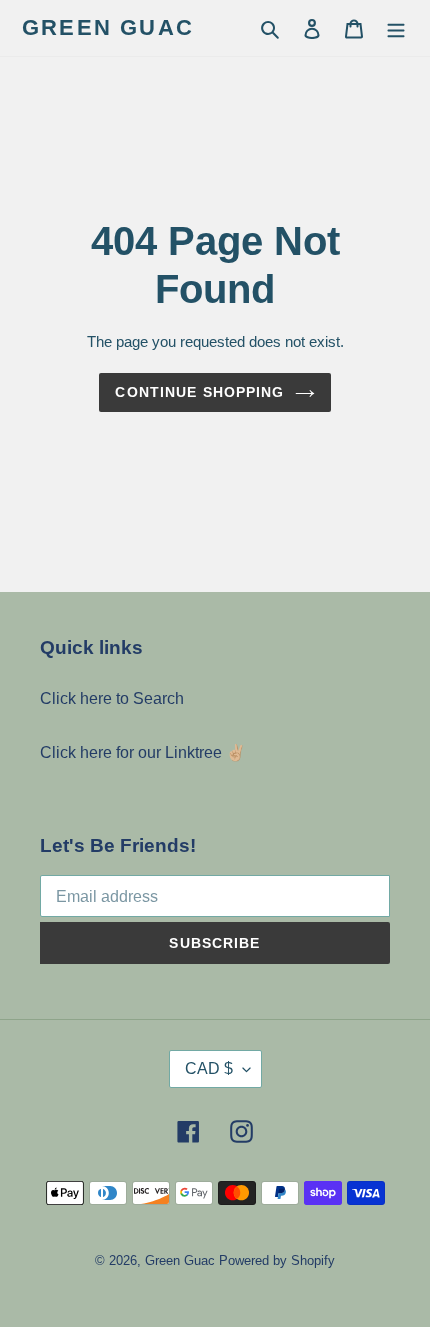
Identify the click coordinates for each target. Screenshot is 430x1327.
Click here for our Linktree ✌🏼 (143, 752)
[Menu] (396, 28)
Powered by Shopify (277, 1260)
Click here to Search (112, 698)
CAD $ (209, 1068)
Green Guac (108, 27)
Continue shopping (199, 392)
